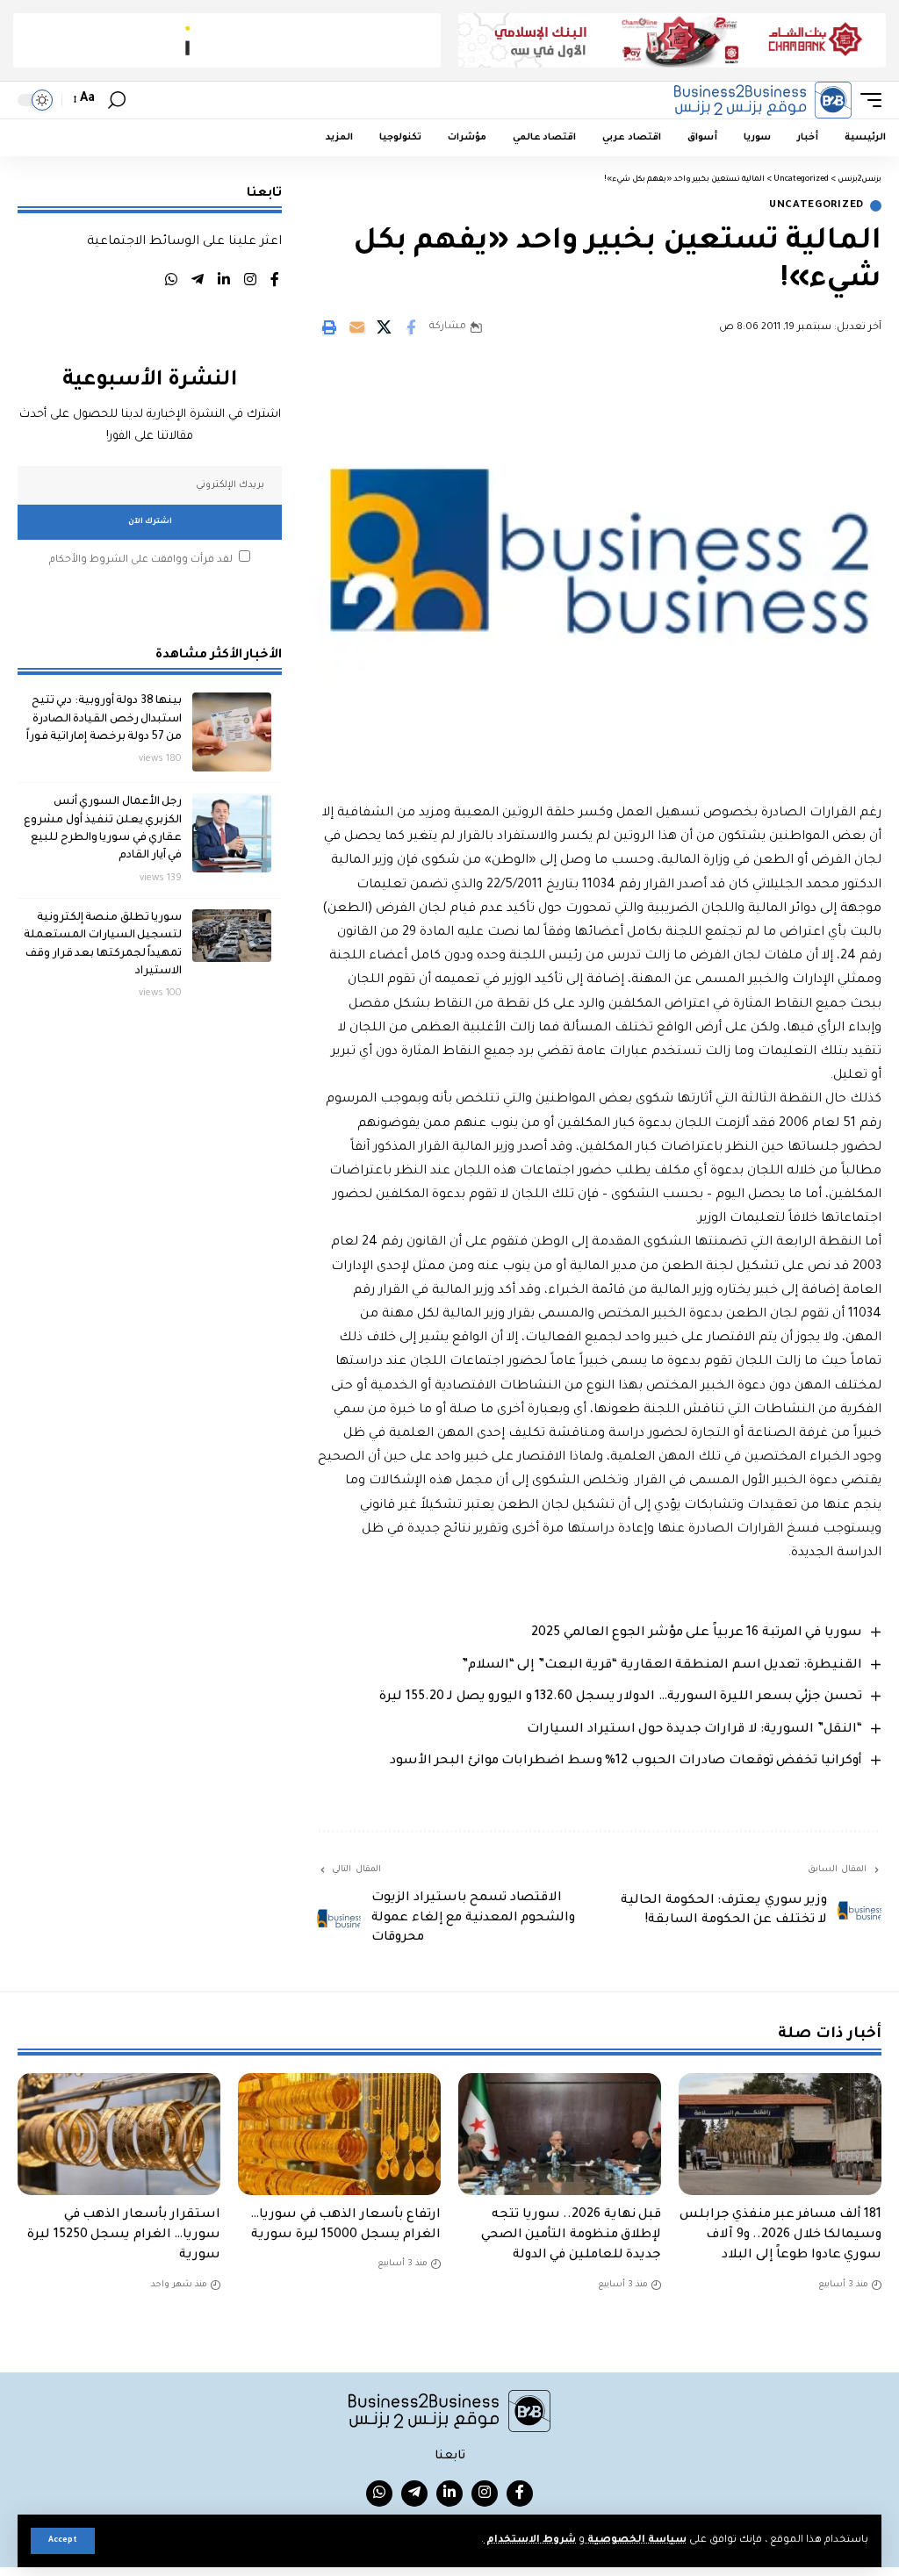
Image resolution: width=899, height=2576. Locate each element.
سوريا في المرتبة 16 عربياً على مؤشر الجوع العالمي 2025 (697, 1633)
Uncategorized (816, 206)
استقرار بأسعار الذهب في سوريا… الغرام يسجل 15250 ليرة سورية (124, 2235)
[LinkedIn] (224, 282)
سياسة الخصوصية (636, 2540)
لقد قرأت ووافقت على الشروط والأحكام (141, 560)
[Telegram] (198, 282)
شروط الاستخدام (530, 2540)
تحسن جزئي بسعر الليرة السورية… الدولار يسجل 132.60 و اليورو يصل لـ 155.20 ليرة (621, 1697)
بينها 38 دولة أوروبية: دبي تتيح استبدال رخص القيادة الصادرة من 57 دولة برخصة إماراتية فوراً (104, 719)
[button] (63, 2541)
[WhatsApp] (171, 282)
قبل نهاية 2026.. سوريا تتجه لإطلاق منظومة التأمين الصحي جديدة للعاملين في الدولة (572, 2235)
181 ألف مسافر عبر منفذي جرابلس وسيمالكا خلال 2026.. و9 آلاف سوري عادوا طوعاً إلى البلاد (781, 2235)
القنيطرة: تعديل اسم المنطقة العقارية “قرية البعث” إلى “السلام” (662, 1666)
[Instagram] (250, 282)
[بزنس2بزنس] (763, 100)
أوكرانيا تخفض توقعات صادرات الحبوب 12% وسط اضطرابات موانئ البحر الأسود (626, 1762)
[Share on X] (384, 327)
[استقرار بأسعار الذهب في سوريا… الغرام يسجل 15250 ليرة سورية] (119, 2134)
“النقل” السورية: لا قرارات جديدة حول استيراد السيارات (694, 1730)
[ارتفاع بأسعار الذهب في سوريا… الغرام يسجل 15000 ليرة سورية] (339, 2134)
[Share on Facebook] (411, 327)
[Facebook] (275, 282)
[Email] (356, 327)
